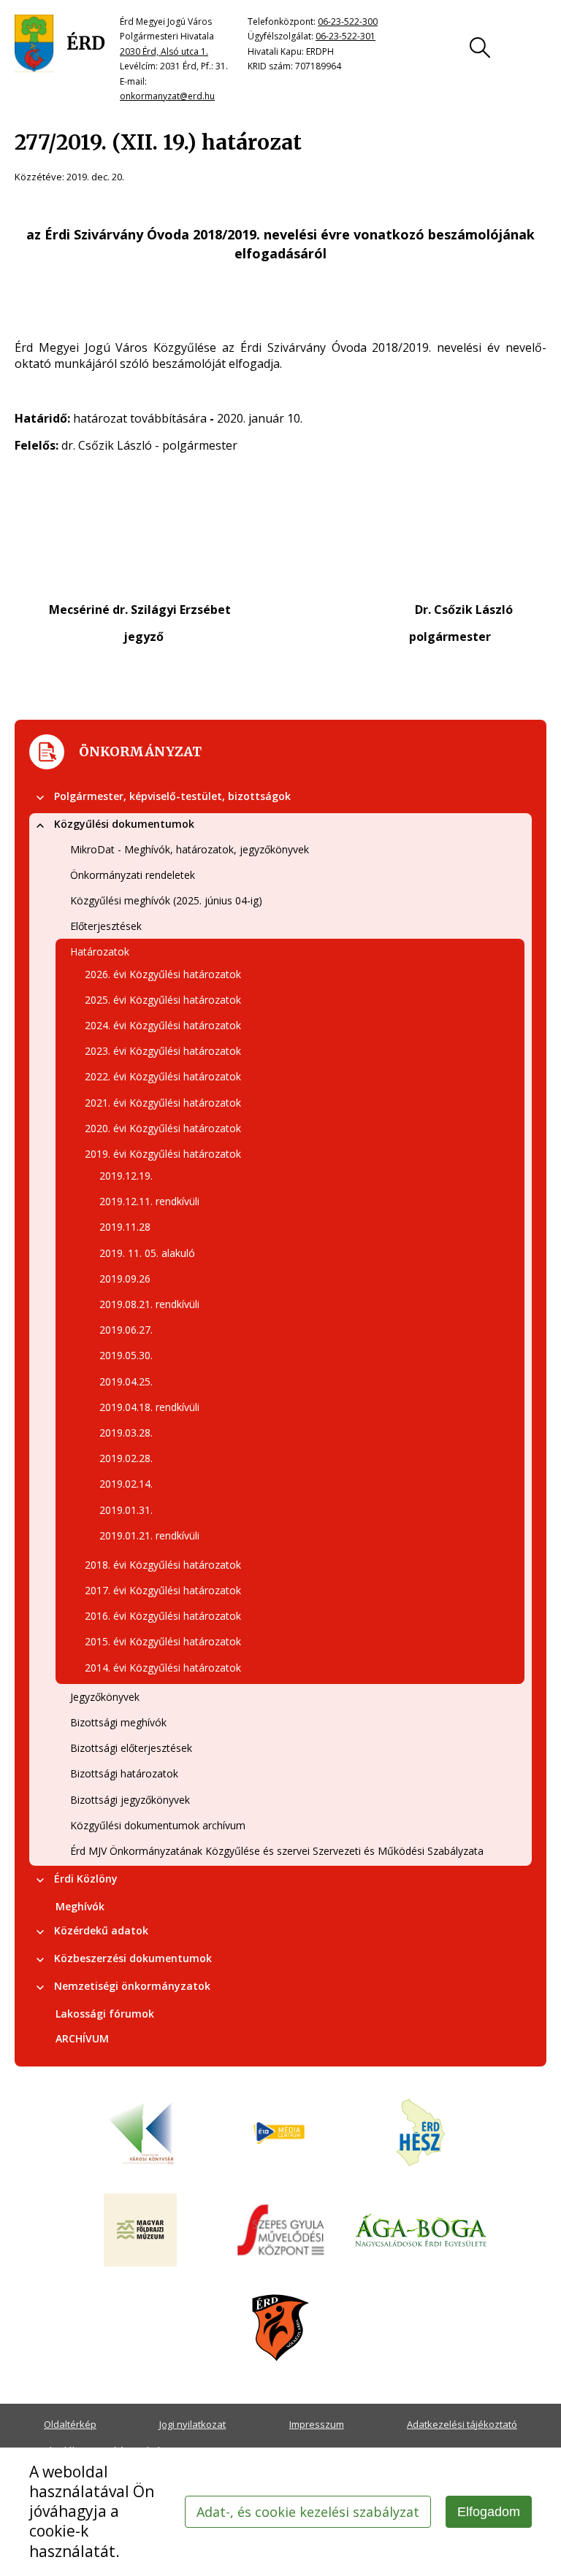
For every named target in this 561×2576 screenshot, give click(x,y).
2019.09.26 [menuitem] (125, 1279)
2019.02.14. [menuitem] (126, 1484)
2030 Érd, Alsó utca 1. (164, 51)
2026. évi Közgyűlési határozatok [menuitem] (163, 974)
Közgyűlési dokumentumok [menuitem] (124, 824)
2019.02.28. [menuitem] (126, 1458)
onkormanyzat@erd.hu (167, 96)
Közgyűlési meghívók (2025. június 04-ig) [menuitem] (166, 900)
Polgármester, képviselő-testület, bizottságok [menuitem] (172, 796)
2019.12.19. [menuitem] (126, 1176)
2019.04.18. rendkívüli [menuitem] (149, 1407)
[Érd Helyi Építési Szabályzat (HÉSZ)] (421, 2134)
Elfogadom (489, 2512)
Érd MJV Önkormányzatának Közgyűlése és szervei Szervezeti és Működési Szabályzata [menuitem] (277, 1851)
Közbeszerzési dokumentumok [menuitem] (133, 1958)
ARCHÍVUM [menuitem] (82, 2038)
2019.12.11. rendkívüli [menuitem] (149, 1201)
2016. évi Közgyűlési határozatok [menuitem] (163, 1616)
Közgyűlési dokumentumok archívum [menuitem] (158, 1825)
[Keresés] (480, 47)
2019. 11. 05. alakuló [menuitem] (147, 1253)
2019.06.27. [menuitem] (126, 1330)
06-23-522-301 (346, 36)
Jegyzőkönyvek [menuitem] (105, 1697)
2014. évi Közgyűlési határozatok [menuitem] (163, 1668)
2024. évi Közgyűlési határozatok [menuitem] (163, 1025)
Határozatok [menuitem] (100, 951)
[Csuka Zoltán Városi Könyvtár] (140, 2134)
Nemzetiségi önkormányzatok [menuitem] (132, 1986)
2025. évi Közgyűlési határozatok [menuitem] (163, 1000)
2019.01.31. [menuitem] (126, 1510)
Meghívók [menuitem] (80, 1906)
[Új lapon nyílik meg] (280, 2134)
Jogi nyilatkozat (192, 2424)
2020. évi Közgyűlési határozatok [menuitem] (163, 1128)
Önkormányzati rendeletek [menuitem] (133, 875)
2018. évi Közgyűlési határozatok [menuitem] (163, 1565)
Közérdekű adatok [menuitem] (101, 1930)
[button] (40, 798)
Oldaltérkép (70, 2424)
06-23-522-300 (348, 22)
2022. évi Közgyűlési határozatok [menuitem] (163, 1076)
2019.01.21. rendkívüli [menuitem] (149, 1535)
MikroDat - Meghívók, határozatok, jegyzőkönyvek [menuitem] (190, 849)
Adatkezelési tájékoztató (462, 2424)
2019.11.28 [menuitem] (125, 1227)
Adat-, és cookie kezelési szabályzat (308, 2512)
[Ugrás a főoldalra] (60, 44)
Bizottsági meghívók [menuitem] (118, 1722)
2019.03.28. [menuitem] (126, 1433)
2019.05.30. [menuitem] (126, 1355)
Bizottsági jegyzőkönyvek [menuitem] (130, 1800)
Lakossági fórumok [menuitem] (105, 2014)
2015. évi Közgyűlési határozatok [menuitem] (163, 1641)
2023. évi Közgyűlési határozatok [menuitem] (163, 1051)
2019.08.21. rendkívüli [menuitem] (149, 1304)
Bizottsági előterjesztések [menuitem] (131, 1748)
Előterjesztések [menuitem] (106, 926)
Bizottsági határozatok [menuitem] (124, 1773)
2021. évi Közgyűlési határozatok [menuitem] (163, 1103)
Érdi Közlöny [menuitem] (86, 1879)
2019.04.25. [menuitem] (126, 1381)
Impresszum (317, 2424)
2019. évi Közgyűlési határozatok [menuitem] (163, 1154)
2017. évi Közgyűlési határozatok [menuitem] (163, 1590)
